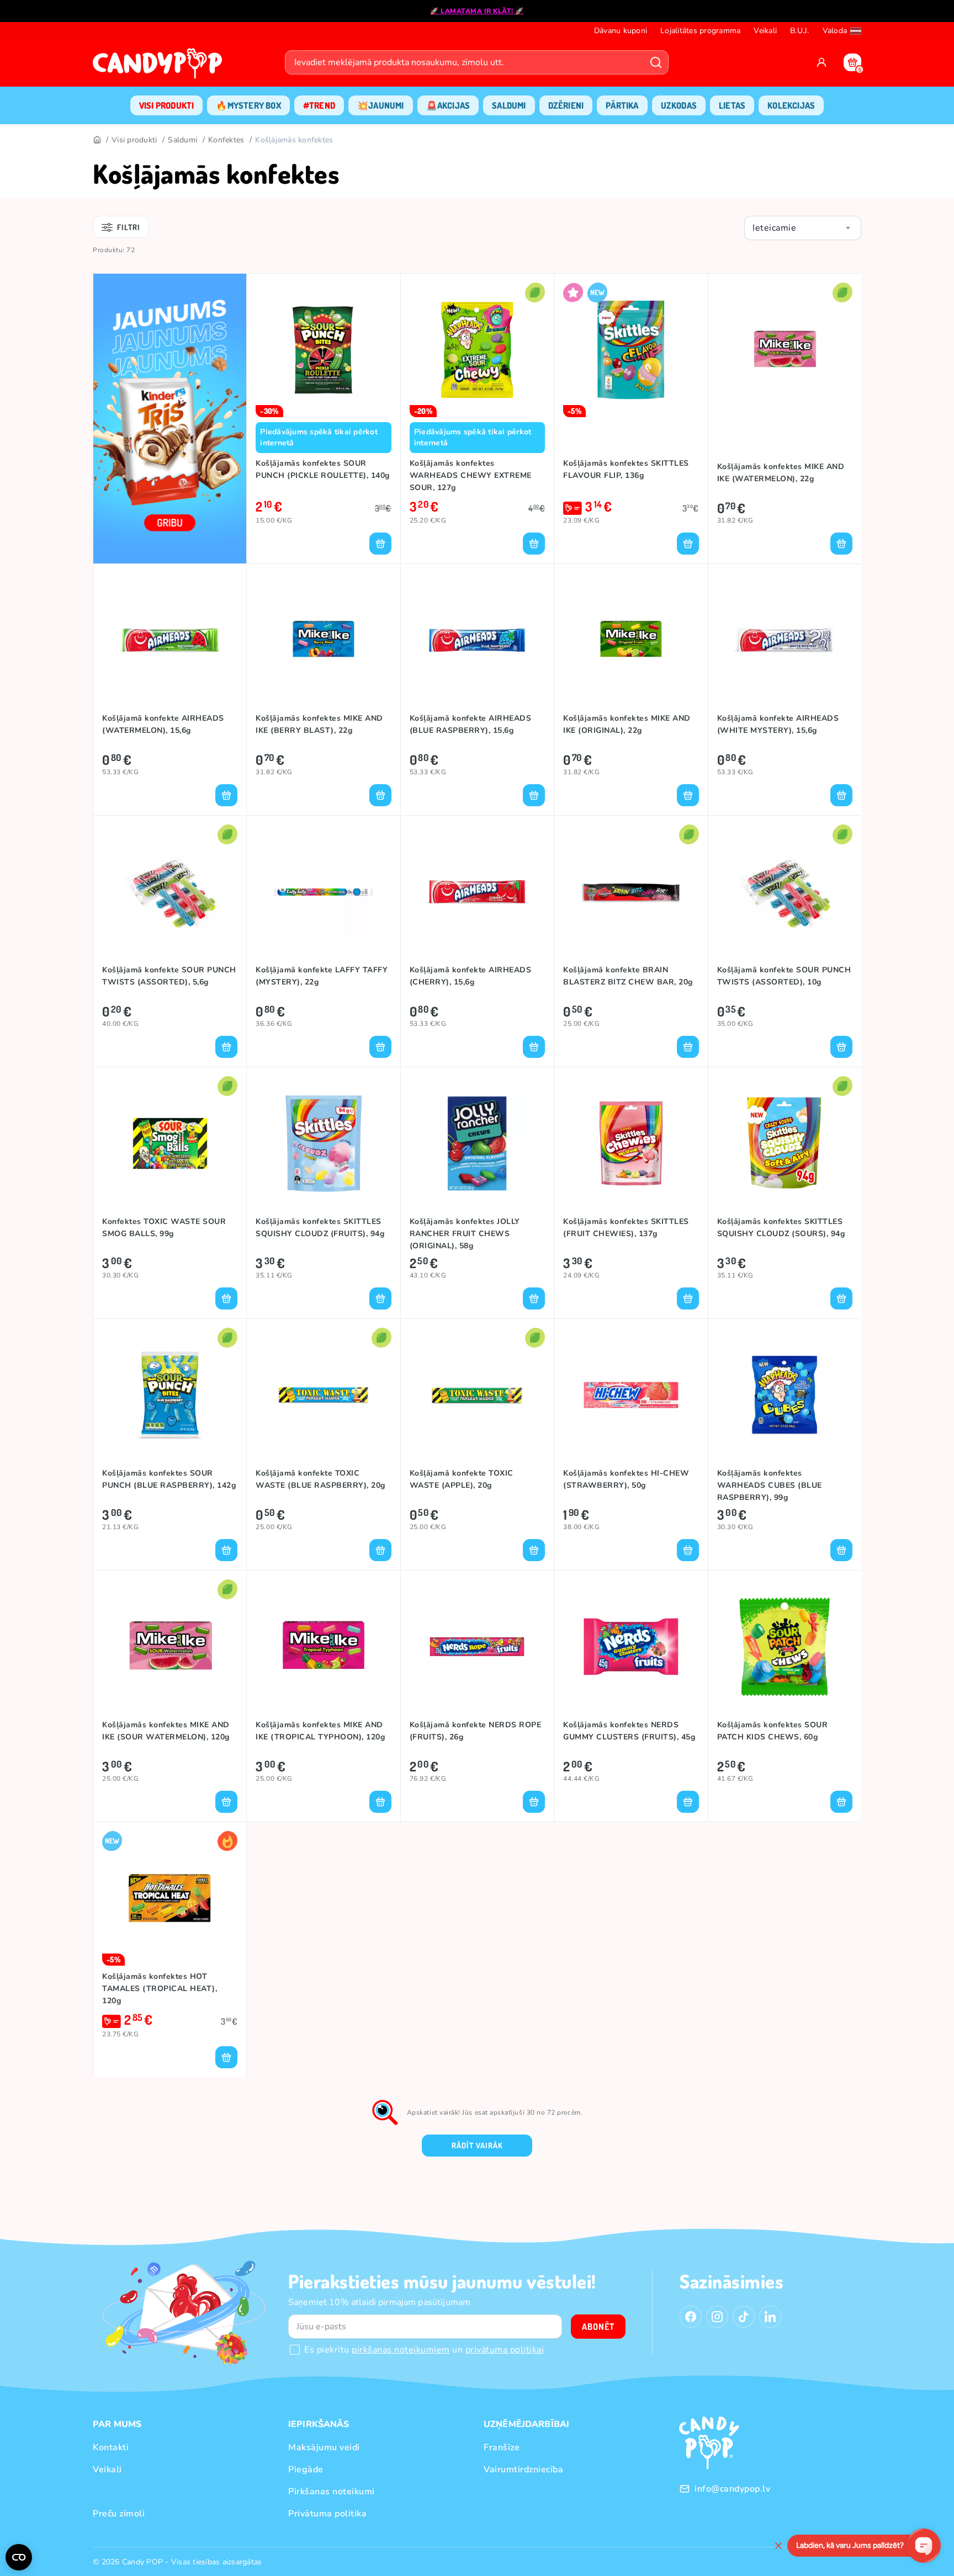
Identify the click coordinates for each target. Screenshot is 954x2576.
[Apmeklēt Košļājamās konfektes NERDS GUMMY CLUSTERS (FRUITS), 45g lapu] (631, 1647)
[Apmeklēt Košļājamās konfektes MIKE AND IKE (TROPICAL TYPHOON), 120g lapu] (323, 1647)
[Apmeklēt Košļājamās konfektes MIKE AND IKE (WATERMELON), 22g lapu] (785, 350)
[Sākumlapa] (160, 67)
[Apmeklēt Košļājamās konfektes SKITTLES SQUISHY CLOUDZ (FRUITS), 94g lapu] (323, 1143)
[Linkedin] (770, 2317)
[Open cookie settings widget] (19, 2557)
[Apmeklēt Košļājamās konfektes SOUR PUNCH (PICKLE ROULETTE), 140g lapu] (323, 350)
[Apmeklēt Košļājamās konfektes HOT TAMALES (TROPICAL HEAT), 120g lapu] (170, 1898)
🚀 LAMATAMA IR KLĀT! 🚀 (477, 11)
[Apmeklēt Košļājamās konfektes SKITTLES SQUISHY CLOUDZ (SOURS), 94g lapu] (785, 1143)
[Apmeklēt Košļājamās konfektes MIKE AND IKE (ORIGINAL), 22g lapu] (631, 640)
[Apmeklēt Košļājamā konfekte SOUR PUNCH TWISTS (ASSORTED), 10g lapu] (785, 892)
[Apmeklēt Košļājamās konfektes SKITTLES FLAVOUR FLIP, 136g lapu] (631, 350)
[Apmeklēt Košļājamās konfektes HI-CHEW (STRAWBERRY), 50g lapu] (631, 1395)
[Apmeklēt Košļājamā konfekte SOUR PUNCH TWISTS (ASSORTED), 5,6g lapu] (170, 892)
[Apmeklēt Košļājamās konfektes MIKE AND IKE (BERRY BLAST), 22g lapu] (323, 640)
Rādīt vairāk (477, 2145)
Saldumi (182, 140)
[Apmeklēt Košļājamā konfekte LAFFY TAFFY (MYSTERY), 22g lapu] (323, 892)
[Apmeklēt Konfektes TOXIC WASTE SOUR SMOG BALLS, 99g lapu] (170, 1143)
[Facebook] (691, 2317)
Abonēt (598, 2327)
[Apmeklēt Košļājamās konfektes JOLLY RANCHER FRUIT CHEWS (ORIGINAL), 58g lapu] (477, 1143)
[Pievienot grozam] (380, 544)
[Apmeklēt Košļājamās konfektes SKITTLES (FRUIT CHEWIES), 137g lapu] (631, 1143)
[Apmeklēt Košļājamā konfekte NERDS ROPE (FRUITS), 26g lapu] (477, 1647)
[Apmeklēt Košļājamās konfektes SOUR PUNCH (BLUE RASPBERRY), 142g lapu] (170, 1395)
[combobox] (803, 228)
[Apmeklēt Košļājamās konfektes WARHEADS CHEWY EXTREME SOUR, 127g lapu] (477, 350)
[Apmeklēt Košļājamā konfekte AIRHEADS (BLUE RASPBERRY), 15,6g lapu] (477, 640)
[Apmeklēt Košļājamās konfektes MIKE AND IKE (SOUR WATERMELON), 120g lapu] (170, 1647)
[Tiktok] (744, 2317)
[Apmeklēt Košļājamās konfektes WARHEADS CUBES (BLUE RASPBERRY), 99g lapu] (785, 1395)
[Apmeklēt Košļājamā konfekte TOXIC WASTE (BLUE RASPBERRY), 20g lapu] (323, 1395)
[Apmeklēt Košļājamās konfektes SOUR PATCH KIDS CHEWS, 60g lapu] (785, 1647)
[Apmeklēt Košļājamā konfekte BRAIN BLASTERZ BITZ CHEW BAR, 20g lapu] (631, 892)
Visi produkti (134, 140)
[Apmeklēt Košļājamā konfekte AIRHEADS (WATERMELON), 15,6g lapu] (170, 640)
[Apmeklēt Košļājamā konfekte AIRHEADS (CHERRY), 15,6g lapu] (477, 892)
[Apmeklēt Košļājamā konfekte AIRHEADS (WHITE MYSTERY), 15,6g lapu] (785, 640)
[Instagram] (717, 2317)
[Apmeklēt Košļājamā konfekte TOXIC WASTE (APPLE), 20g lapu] (477, 1395)
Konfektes (226, 140)
